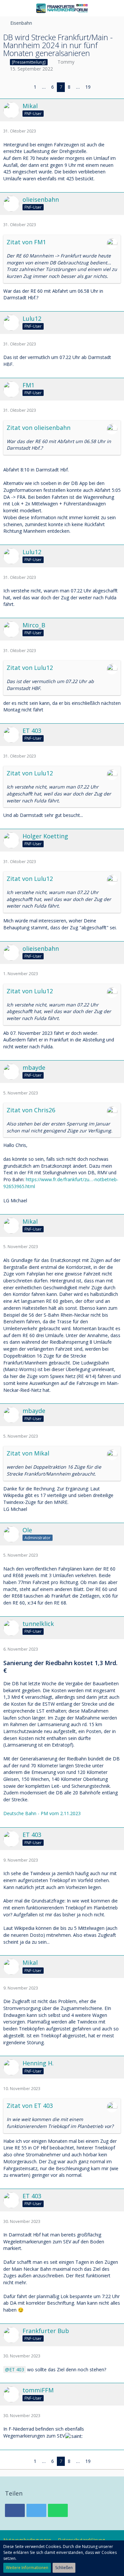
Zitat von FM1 (26, 242)
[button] (9, 8)
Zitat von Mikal (28, 1453)
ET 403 (17, 2369)
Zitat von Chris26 (31, 1110)
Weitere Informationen (27, 2568)
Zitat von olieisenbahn (39, 428)
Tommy (66, 62)
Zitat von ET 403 (30, 2106)
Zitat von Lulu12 (30, 668)
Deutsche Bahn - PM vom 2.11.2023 (42, 1813)
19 (88, 87)
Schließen (64, 2568)
